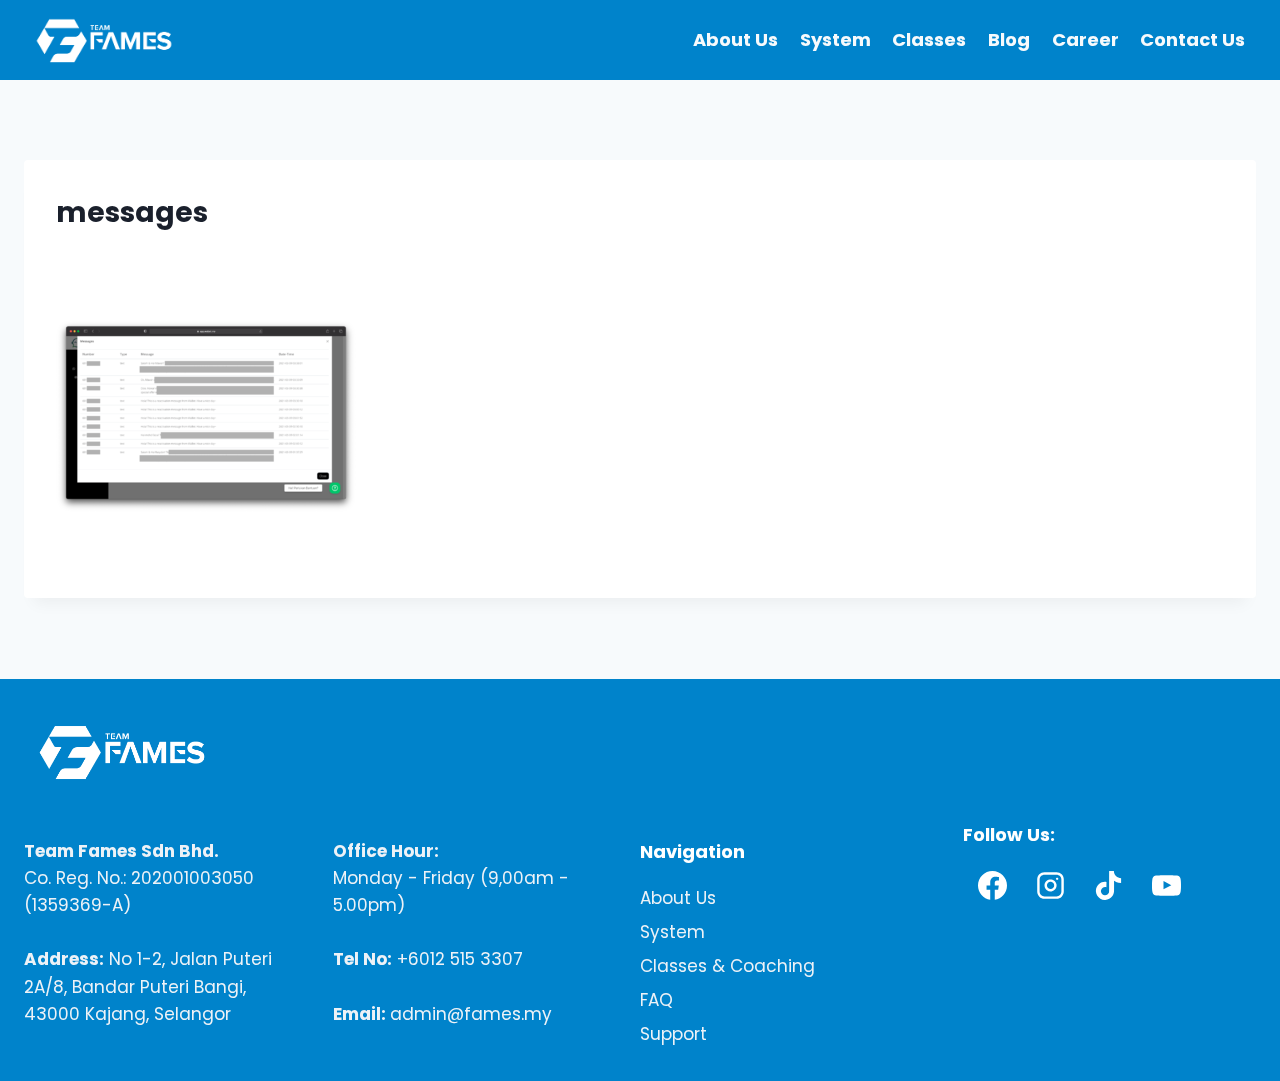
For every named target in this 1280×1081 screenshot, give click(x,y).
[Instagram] (1050, 885)
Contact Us (1192, 39)
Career (1085, 39)
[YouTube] (1166, 885)
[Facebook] (992, 885)
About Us (735, 39)
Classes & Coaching (727, 966)
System (835, 39)
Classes (929, 39)
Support (673, 1034)
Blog (1009, 39)
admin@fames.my (471, 1013)
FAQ (656, 1000)
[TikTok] (1108, 885)
